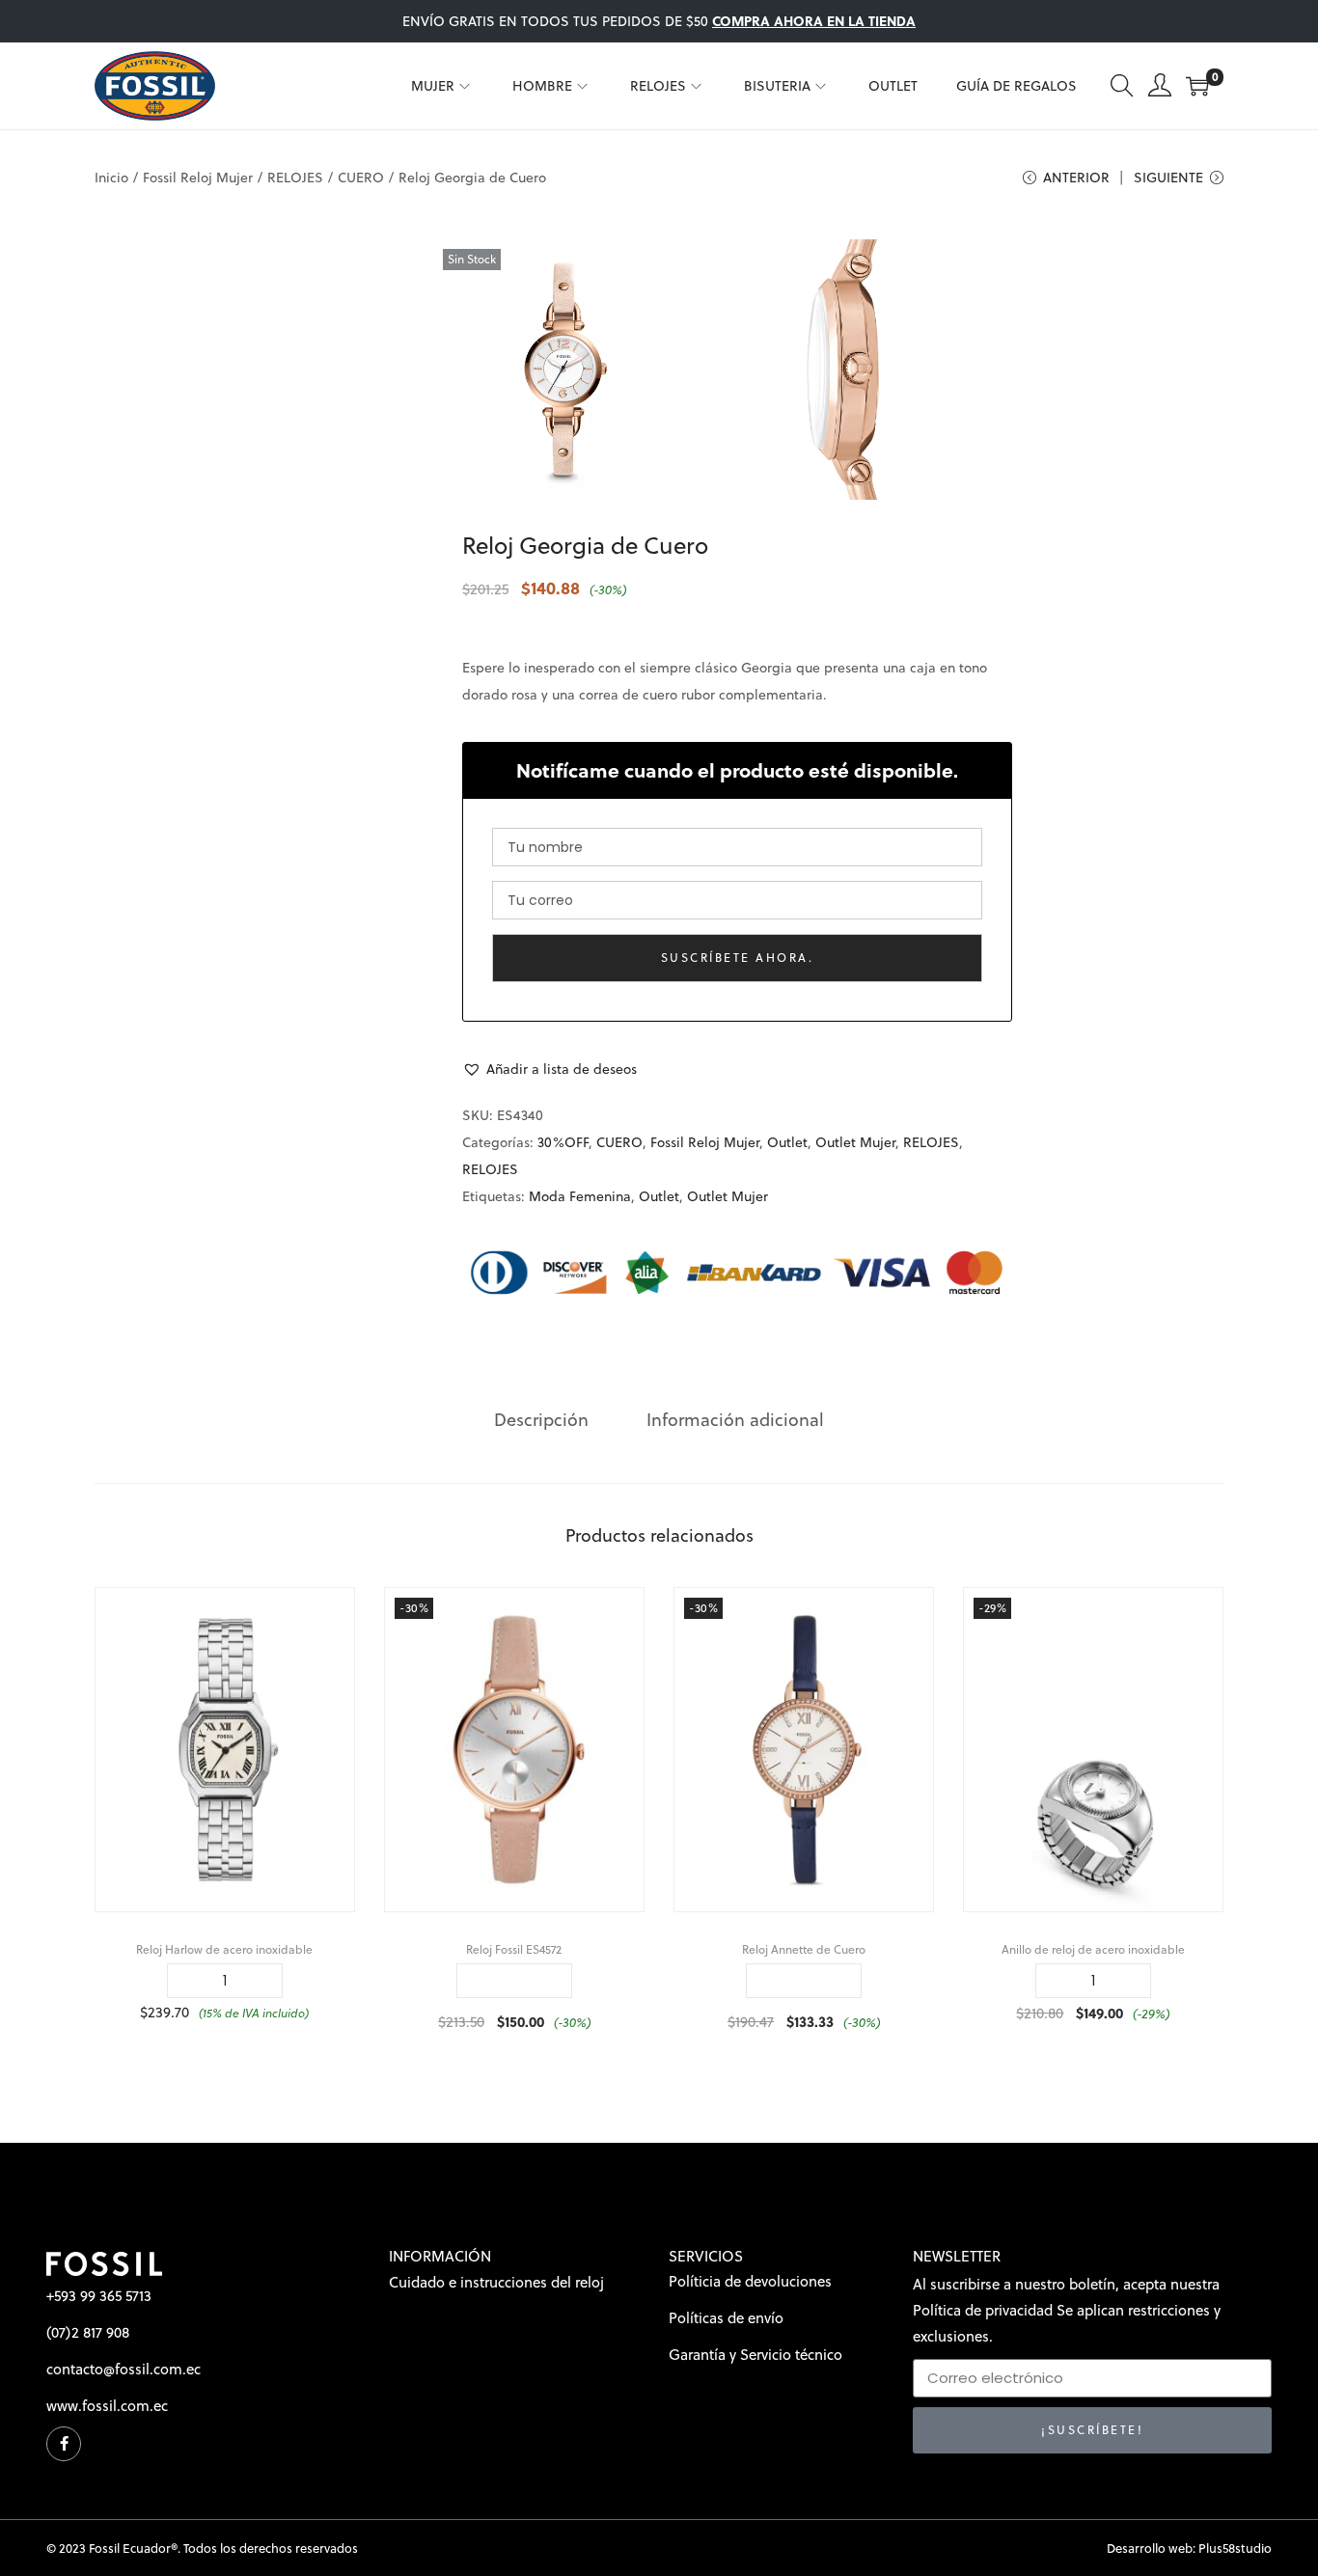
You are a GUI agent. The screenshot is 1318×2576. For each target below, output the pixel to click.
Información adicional (735, 1420)
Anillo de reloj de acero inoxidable (1093, 1949)
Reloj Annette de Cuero (804, 1949)
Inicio (111, 178)
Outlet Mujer (855, 1142)
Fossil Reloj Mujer (198, 178)
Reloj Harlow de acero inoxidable (224, 1949)
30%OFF (563, 1142)
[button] (549, 1069)
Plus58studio (1235, 2548)
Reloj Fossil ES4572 (514, 1949)
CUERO (361, 178)
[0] (1197, 86)
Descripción (541, 1420)
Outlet (787, 1142)
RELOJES (295, 178)
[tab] (541, 1420)
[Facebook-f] (64, 2444)
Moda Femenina (580, 1196)
